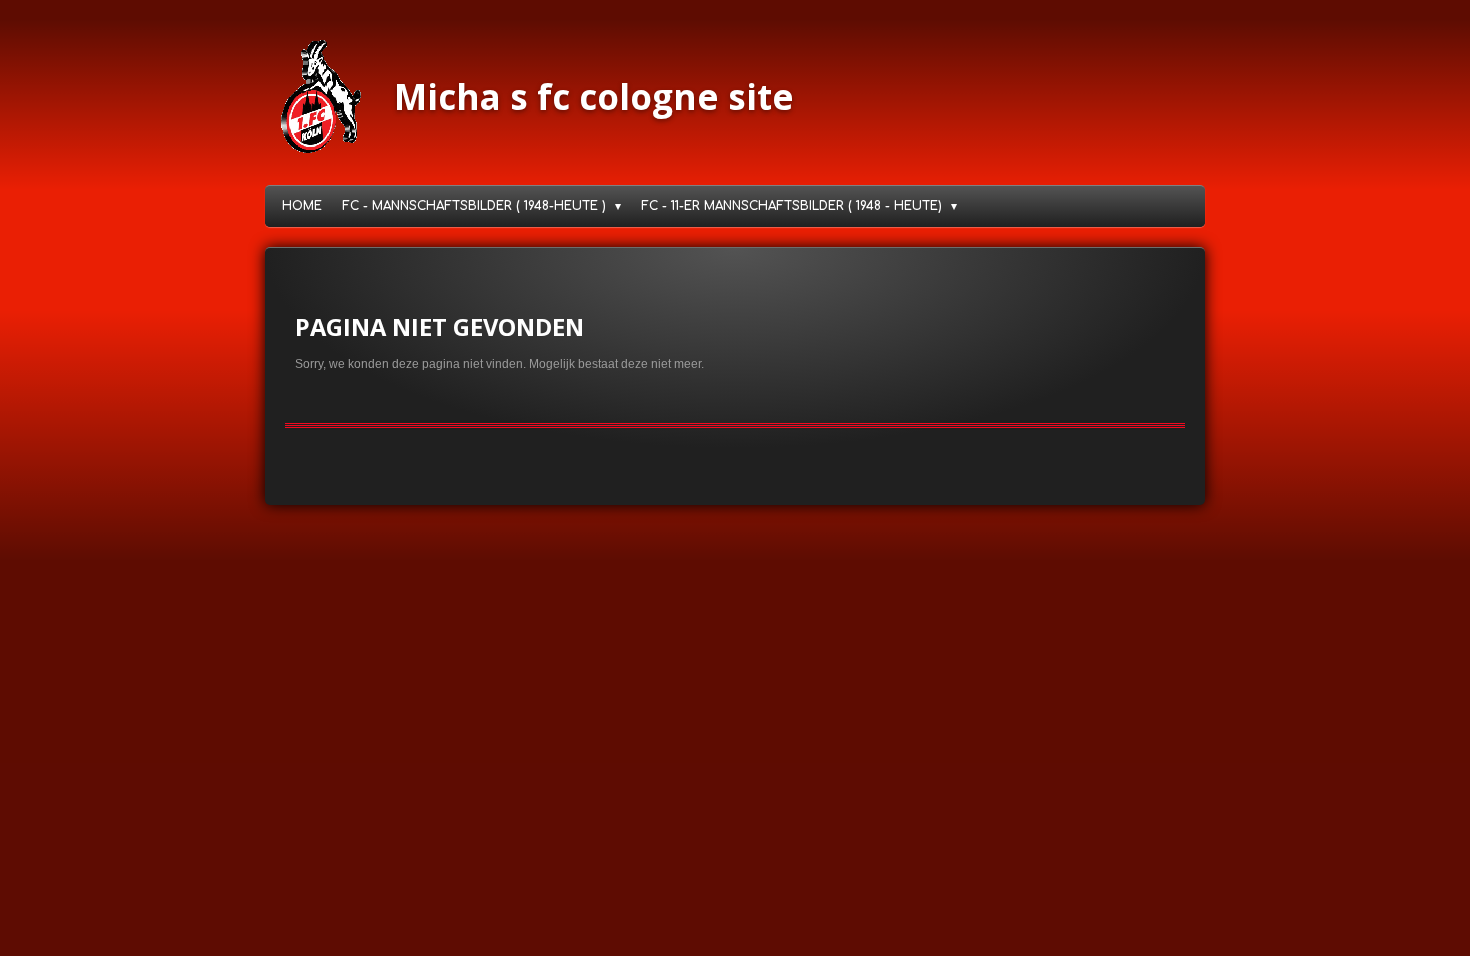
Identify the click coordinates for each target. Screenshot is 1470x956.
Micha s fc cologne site (594, 96)
